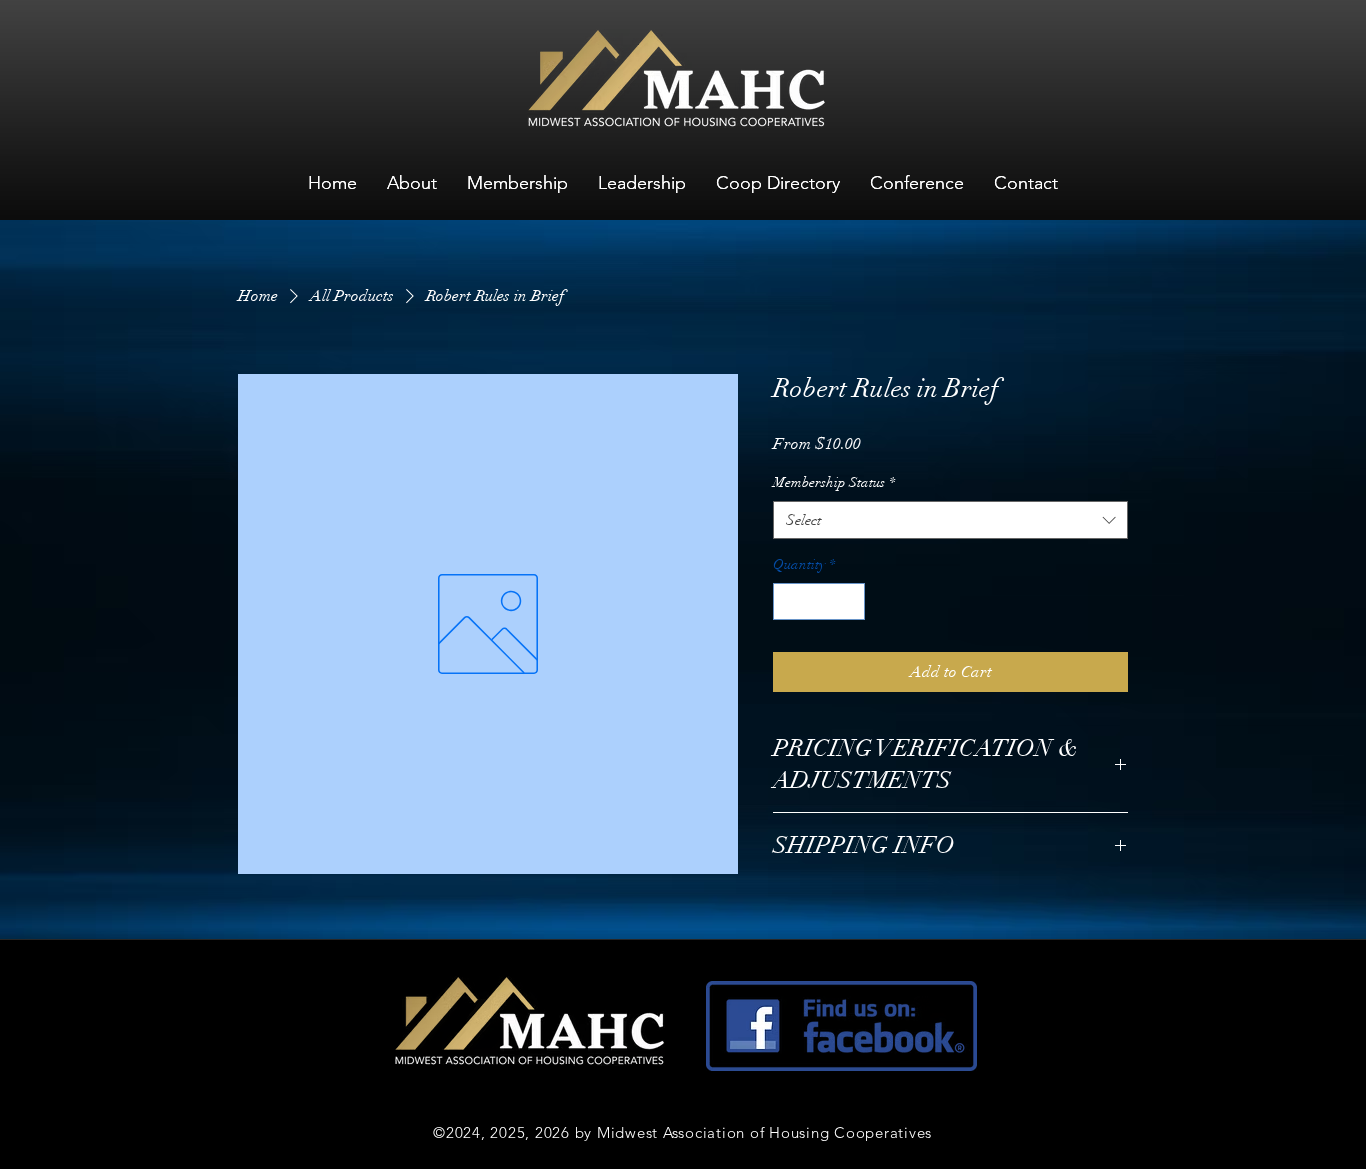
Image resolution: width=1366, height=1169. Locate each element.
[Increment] (849, 601)
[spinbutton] (819, 601)
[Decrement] (788, 601)
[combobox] (950, 520)
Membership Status (834, 482)
